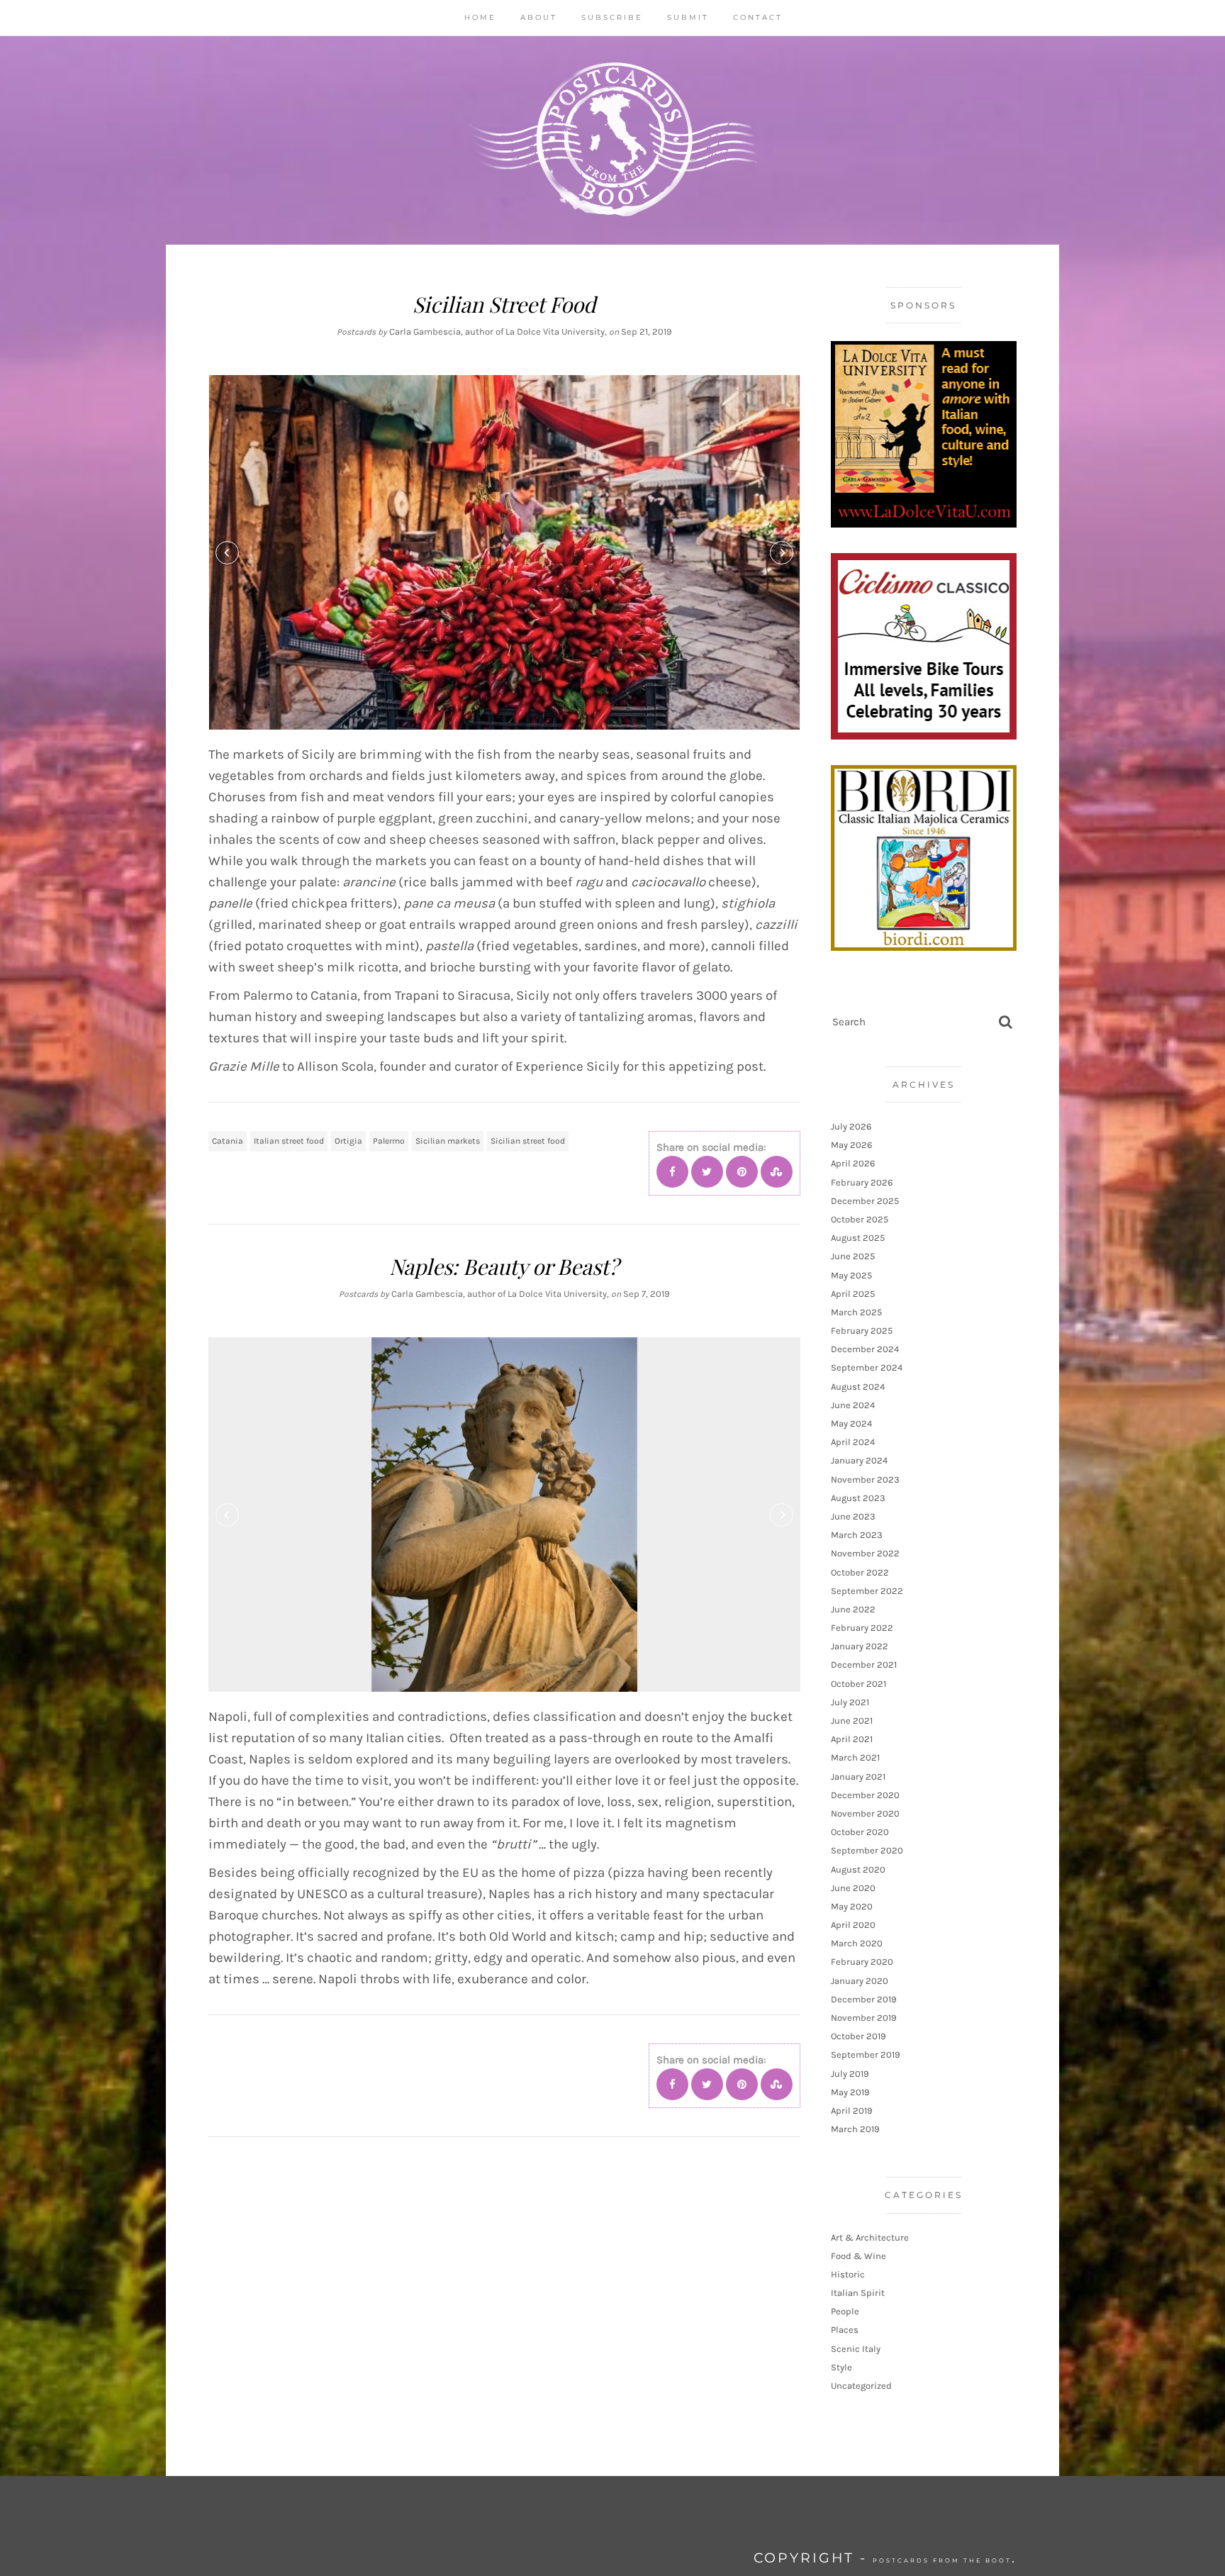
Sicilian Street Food (504, 304)
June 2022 (853, 1609)
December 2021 (864, 1665)
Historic (848, 2274)
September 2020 (867, 1850)
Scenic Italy (856, 2349)
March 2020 (857, 1943)
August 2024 (858, 1387)
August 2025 (858, 1238)
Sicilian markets (448, 1141)
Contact (758, 17)
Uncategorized (861, 2386)
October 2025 (860, 1219)
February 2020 (862, 1962)
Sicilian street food (528, 1141)
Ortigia (348, 1141)
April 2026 (853, 1163)
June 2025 (853, 1256)
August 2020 (858, 1869)
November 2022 (865, 1553)
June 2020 (853, 1888)
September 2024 (867, 1367)
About (539, 17)
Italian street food (289, 1141)
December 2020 (865, 1795)
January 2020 (860, 1981)
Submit (688, 17)
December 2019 (864, 1999)
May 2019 (850, 2092)
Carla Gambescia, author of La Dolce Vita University (497, 331)
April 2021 (852, 1739)
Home (480, 17)
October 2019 (858, 2036)
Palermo (389, 1141)
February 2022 (862, 1628)
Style (841, 2367)
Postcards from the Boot (942, 2560)
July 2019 (850, 2074)
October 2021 (858, 1684)
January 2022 (860, 1646)
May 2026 (851, 1145)
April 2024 (853, 1442)
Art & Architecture (870, 2237)
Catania (228, 1141)
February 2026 (862, 1182)
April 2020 (853, 1925)
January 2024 (859, 1460)
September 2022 (867, 1591)
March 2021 (855, 1757)
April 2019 (852, 2111)
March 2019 (855, 2129)
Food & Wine (858, 2256)
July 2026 (851, 1126)
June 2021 (852, 1721)
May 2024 (851, 1423)
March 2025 (856, 1312)
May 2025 (851, 1275)
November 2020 (865, 1813)
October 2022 (860, 1572)
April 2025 (853, 1294)
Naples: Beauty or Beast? (504, 1266)
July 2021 (850, 1702)
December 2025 (865, 1201)
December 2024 (865, 1349)
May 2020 (852, 1906)
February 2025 (862, 1331)
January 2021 (858, 1777)
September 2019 (866, 2054)
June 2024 (853, 1405)
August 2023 (858, 1498)
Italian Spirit (858, 2293)
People (845, 2311)
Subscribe (612, 17)
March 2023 (857, 1535)
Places (845, 2330)
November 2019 (864, 2018)
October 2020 (860, 1832)
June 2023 (853, 1516)
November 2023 (865, 1479)
